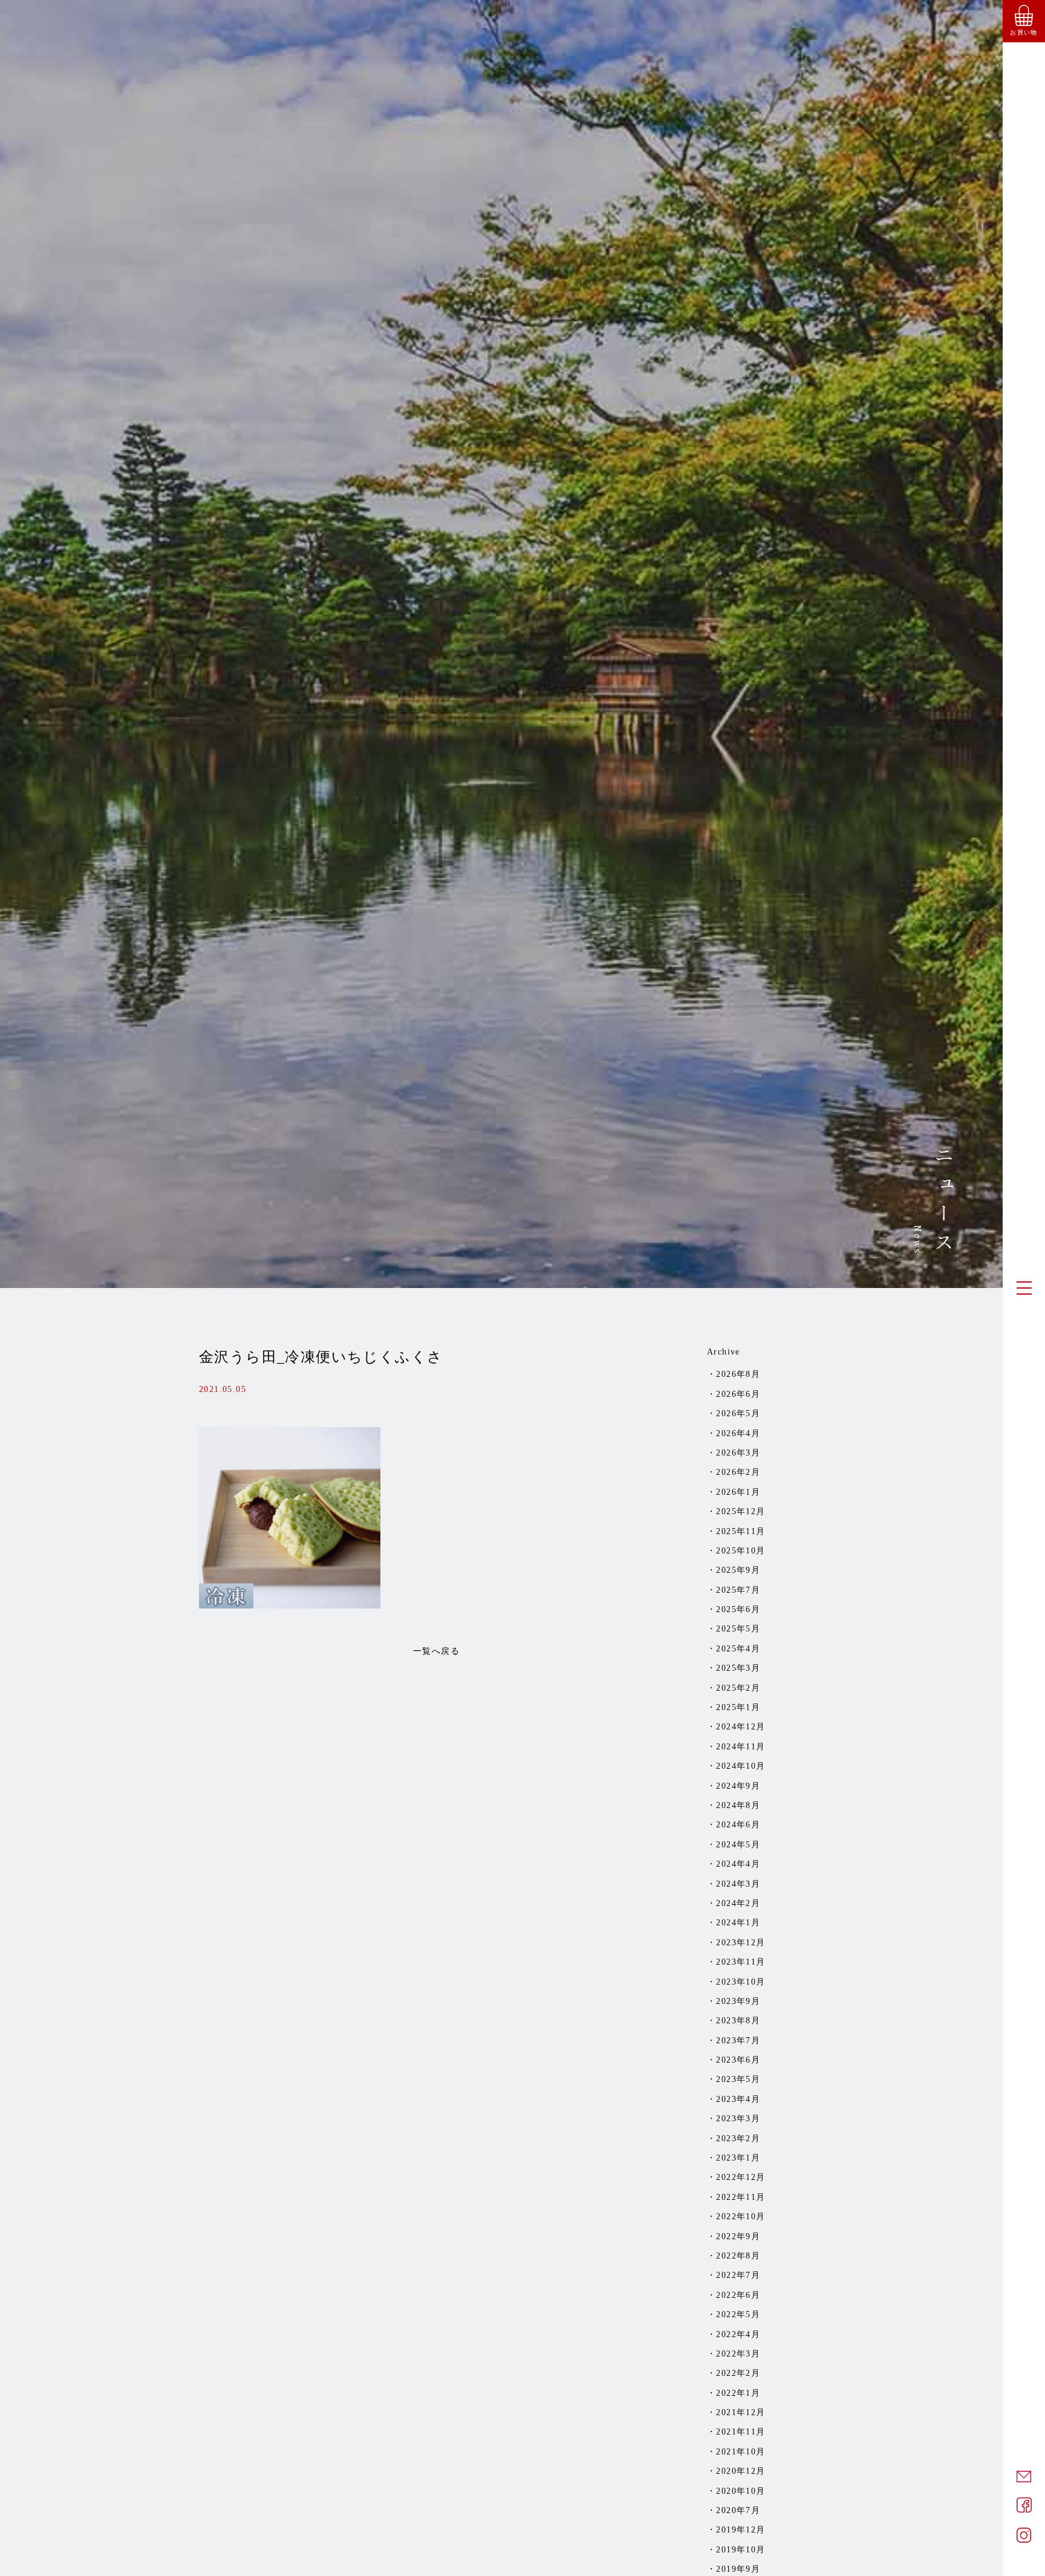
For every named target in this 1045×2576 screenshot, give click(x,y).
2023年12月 (741, 1943)
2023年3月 (738, 2119)
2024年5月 (738, 1845)
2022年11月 (741, 2197)
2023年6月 (738, 2060)
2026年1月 (738, 1492)
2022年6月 (738, 2295)
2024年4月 (738, 1864)
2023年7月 (738, 2041)
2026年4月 (738, 1433)
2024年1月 (738, 1923)
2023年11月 (741, 1962)
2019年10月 (741, 2550)
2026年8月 (738, 1374)
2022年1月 (738, 2393)
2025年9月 (738, 1570)
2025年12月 (741, 1511)
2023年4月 (738, 2099)
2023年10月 (741, 1982)
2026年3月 (738, 1453)
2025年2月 (738, 1688)
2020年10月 (741, 2491)
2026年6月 (738, 1394)
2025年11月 (741, 1531)
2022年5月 (738, 2314)
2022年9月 (738, 2236)
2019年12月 (741, 2530)
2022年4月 (738, 2334)
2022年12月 (741, 2177)
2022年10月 (741, 2217)
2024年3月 (738, 1884)
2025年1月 (738, 1707)
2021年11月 (741, 2432)
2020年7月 (738, 2510)
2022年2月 (738, 2373)
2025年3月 (738, 1668)
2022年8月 (738, 2256)
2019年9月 (738, 2569)
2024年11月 (741, 1747)
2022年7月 (738, 2275)
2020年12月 (741, 2471)
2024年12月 (741, 1727)
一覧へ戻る (436, 1651)
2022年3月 (738, 2354)
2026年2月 (738, 1472)
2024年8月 (738, 1805)
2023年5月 (738, 2079)
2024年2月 (738, 1903)
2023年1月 (738, 2158)
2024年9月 (738, 1786)
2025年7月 (738, 1590)
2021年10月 (741, 2452)
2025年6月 (738, 1609)
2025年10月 (741, 1551)
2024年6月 (738, 1825)
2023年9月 (738, 2001)
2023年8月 (738, 2021)
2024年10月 (741, 1766)
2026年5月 (738, 1413)
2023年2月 (738, 2139)
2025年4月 (738, 1649)
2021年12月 (741, 2412)
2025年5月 (738, 1629)
